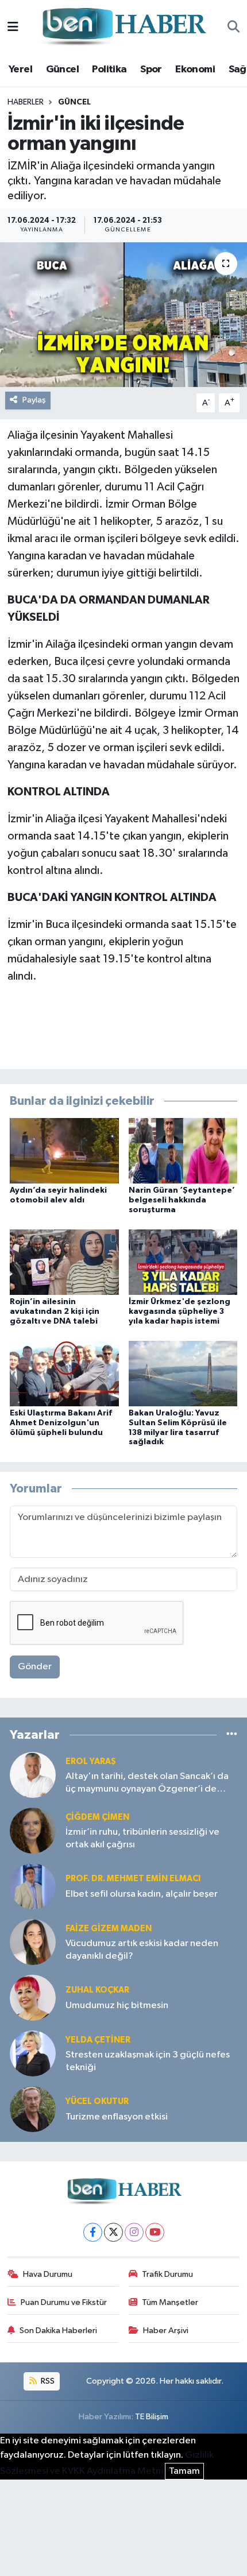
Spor (151, 69)
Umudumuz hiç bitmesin (117, 2006)
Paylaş (34, 400)
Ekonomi (195, 69)
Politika (109, 69)
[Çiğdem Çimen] (33, 1830)
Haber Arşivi (166, 2331)
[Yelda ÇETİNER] (33, 2053)
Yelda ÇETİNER (98, 2040)
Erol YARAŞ (91, 1761)
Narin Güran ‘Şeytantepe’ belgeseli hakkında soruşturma (182, 1200)
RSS (47, 2381)
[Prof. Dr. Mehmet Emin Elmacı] (33, 1886)
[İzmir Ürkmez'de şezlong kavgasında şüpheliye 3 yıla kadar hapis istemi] (183, 1262)
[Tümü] (232, 1734)
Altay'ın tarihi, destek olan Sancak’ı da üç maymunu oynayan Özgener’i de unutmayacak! (147, 1783)
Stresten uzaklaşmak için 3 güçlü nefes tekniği (148, 2061)
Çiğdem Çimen (97, 1817)
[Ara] (234, 28)
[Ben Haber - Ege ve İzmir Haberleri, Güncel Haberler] (123, 27)
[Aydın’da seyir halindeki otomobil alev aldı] (64, 1150)
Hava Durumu (48, 2274)
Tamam (184, 2471)
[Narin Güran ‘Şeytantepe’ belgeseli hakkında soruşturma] (183, 1150)
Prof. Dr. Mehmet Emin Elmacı (133, 1879)
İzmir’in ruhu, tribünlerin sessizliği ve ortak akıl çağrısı (142, 1838)
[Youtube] (155, 2232)
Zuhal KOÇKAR (97, 1990)
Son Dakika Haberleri (58, 2331)
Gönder (35, 1667)
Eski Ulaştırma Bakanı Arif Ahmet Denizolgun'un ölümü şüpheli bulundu (61, 1423)
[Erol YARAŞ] (33, 1775)
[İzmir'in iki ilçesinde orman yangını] (123, 315)
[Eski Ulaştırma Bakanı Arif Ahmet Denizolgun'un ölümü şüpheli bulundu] (64, 1373)
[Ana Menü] (13, 27)
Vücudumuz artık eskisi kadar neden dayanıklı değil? (142, 1950)
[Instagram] (134, 2232)
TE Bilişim (152, 2417)
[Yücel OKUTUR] (33, 2109)
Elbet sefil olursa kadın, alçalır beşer (142, 1894)
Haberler (26, 102)
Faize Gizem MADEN (109, 1929)
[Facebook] (93, 2232)
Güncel (62, 69)
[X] (113, 2232)
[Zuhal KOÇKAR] (33, 1997)
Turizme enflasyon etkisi (117, 2117)
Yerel (20, 69)
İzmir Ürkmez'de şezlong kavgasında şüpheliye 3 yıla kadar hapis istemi (180, 1312)
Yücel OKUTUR (97, 2101)
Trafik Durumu (167, 2274)
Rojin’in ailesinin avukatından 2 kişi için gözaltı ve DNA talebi (55, 1312)
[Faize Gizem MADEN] (33, 1942)
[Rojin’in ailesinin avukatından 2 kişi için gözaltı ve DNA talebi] (64, 1262)
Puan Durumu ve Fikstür (64, 2302)
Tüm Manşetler (170, 2302)
